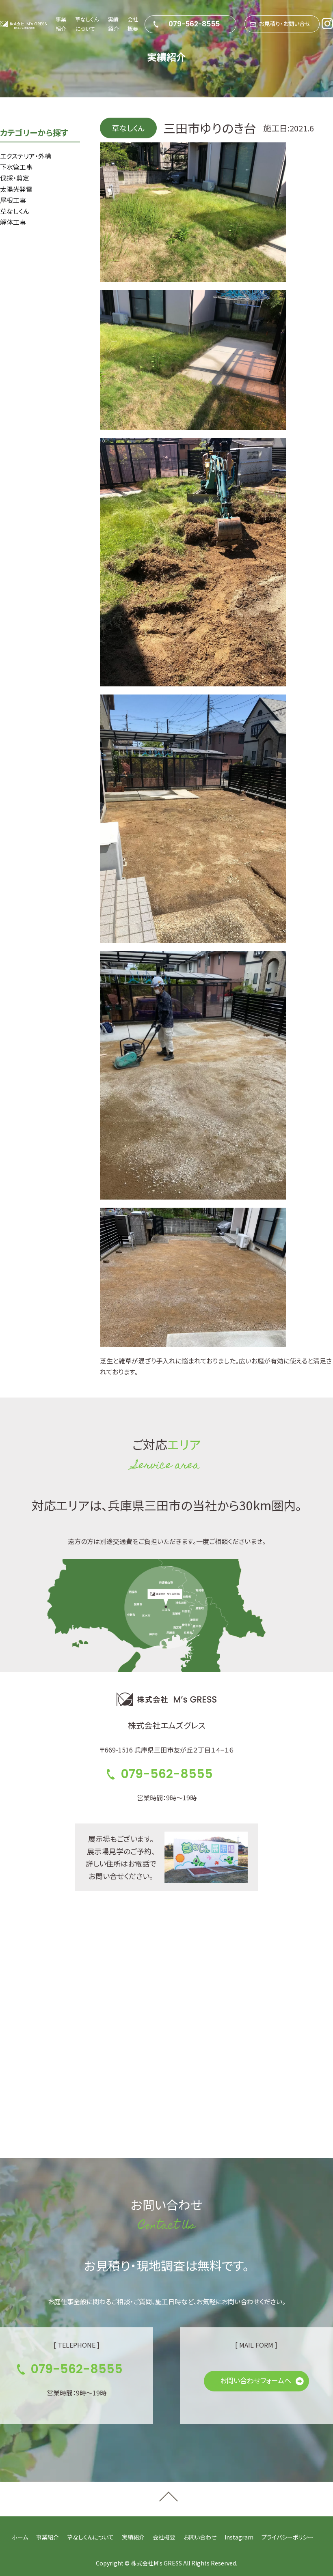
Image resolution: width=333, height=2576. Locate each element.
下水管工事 (16, 167)
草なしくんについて (90, 2537)
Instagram (239, 2537)
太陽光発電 (16, 189)
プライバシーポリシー (288, 2537)
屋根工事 (13, 200)
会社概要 (164, 2537)
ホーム (20, 2537)
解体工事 (13, 222)
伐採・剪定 (15, 178)
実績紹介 (133, 2537)
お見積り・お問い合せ (284, 24)
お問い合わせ (200, 2537)
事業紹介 (48, 2537)
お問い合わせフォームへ (256, 2380)
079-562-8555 (194, 24)
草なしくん (15, 211)
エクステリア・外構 (26, 156)
